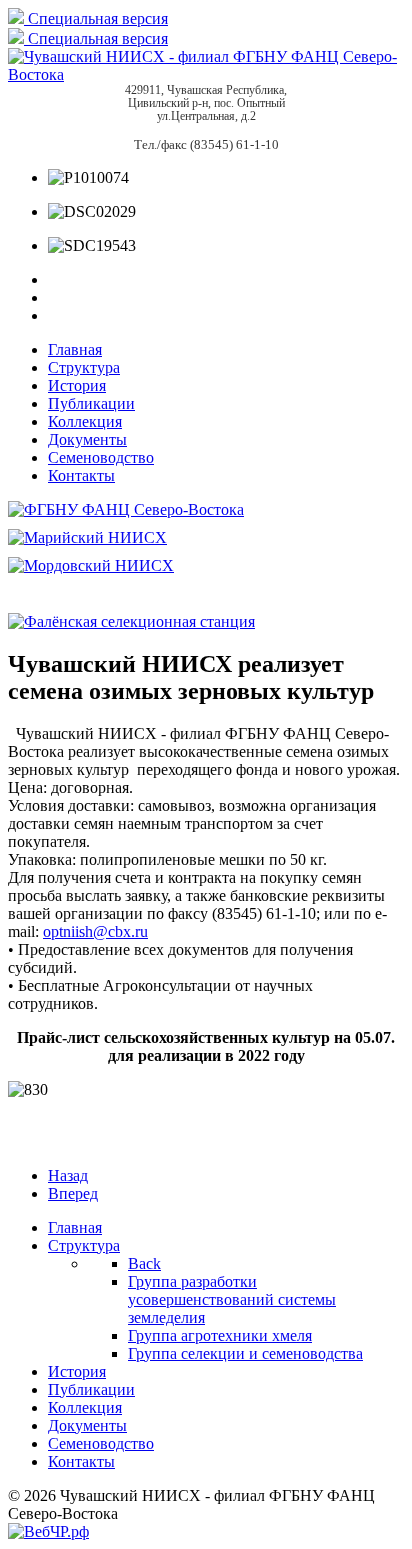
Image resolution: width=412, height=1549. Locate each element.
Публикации (91, 403)
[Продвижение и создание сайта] (48, 1531)
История (77, 385)
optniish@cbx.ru (95, 931)
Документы (87, 439)
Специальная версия (96, 18)
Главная (75, 349)
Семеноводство (101, 457)
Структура (84, 367)
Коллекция (85, 421)
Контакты (81, 475)
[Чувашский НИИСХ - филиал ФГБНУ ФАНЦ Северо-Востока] (206, 74)
